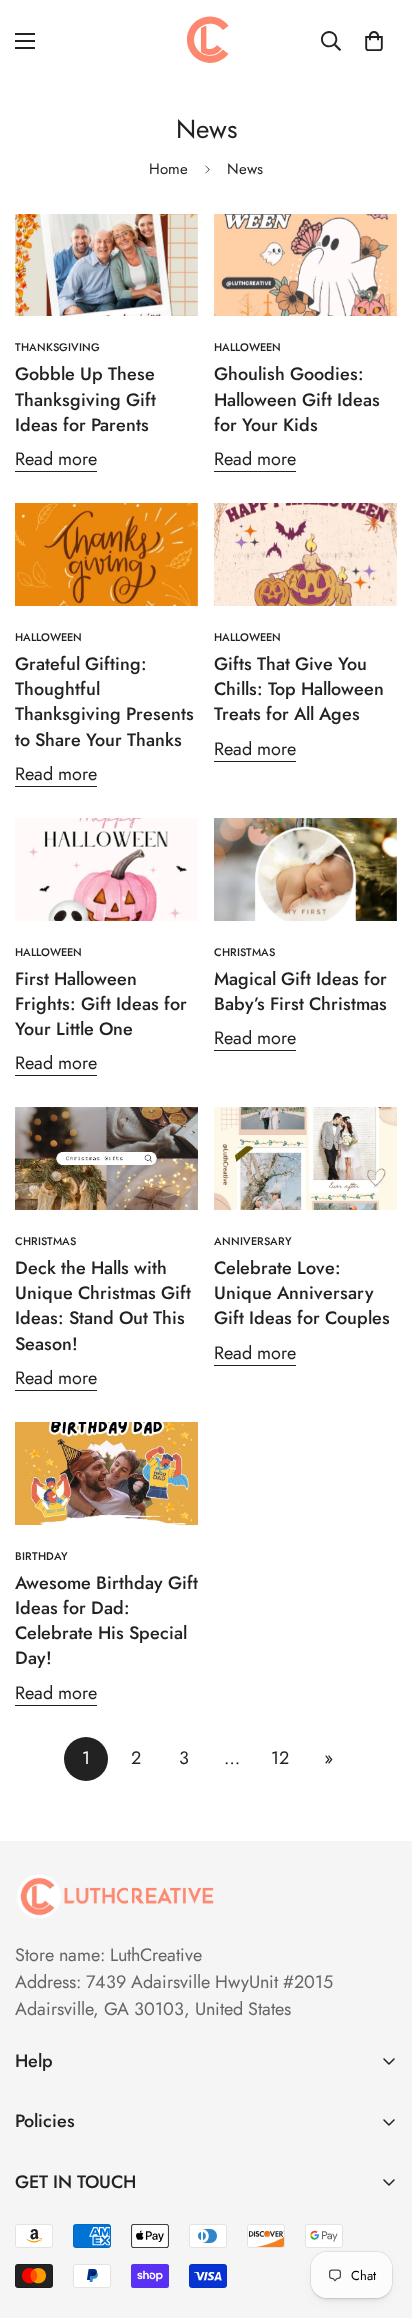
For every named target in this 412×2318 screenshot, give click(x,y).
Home (168, 169)
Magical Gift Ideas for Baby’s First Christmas (300, 991)
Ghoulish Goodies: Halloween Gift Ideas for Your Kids (297, 399)
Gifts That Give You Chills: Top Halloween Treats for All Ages (299, 689)
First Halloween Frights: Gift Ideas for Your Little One (101, 1004)
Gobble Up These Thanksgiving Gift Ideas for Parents (85, 399)
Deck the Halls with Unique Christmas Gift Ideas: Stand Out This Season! (103, 1306)
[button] (374, 41)
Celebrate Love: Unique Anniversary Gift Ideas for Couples (302, 1293)
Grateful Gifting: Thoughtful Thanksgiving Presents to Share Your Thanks (104, 702)
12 (280, 1758)
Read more (56, 459)
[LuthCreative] (206, 41)
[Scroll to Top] (376, 2212)
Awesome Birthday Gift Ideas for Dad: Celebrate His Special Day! (106, 1621)
